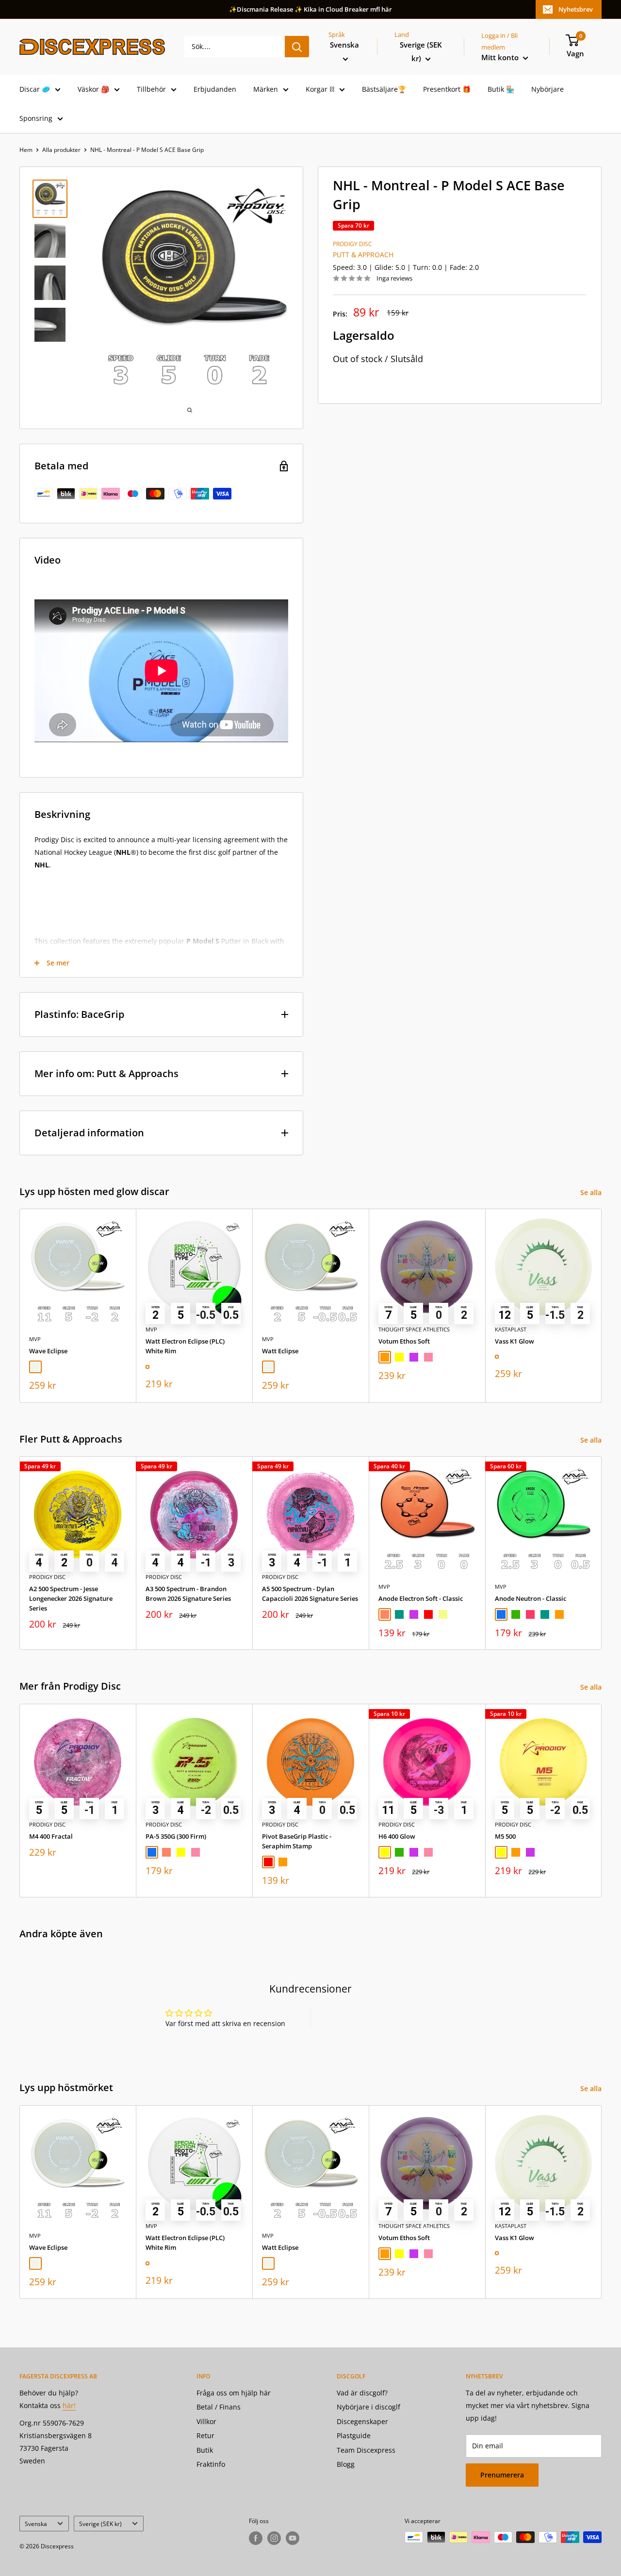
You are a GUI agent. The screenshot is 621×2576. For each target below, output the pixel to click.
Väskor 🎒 (93, 89)
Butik (205, 2450)
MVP (35, 1339)
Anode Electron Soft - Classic (421, 1598)
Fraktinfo (211, 2464)
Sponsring (36, 118)
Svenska (36, 2524)
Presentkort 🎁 (447, 89)
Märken (266, 89)
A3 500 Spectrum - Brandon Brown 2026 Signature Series (188, 1594)
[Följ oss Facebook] (256, 2538)
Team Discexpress (366, 2450)
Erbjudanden (215, 89)
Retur (205, 2435)
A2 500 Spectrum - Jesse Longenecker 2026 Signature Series (71, 1598)
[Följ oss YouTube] (293, 2538)
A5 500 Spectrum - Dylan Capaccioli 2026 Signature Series (310, 1594)
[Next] (602, 1306)
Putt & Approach (363, 255)
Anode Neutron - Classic (531, 1598)
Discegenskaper (362, 2421)
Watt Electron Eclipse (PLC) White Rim (185, 1346)
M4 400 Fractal (51, 1836)
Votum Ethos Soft (404, 1341)
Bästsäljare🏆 (384, 89)
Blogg (346, 2464)
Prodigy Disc (352, 244)
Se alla (592, 1192)
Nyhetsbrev (576, 9)
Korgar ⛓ (320, 89)
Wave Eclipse (48, 1351)
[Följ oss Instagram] (274, 2538)
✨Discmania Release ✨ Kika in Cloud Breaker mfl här (310, 9)
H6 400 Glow (397, 1836)
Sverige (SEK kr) (100, 2524)
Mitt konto (501, 57)
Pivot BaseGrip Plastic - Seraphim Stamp (297, 1841)
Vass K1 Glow (515, 1341)
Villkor (206, 2421)
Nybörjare (547, 89)
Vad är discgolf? (362, 2393)
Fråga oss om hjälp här (234, 2393)
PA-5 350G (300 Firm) (176, 1836)
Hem (26, 150)
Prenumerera (502, 2475)
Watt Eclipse (280, 1351)
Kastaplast (511, 1329)
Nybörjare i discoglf (368, 2407)
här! (69, 2405)
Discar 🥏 (35, 89)
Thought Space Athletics (414, 1329)
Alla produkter (61, 150)
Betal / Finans (219, 2407)
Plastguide (354, 2435)
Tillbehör (151, 89)
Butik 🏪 (501, 89)
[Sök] (297, 47)
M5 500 (505, 1836)
